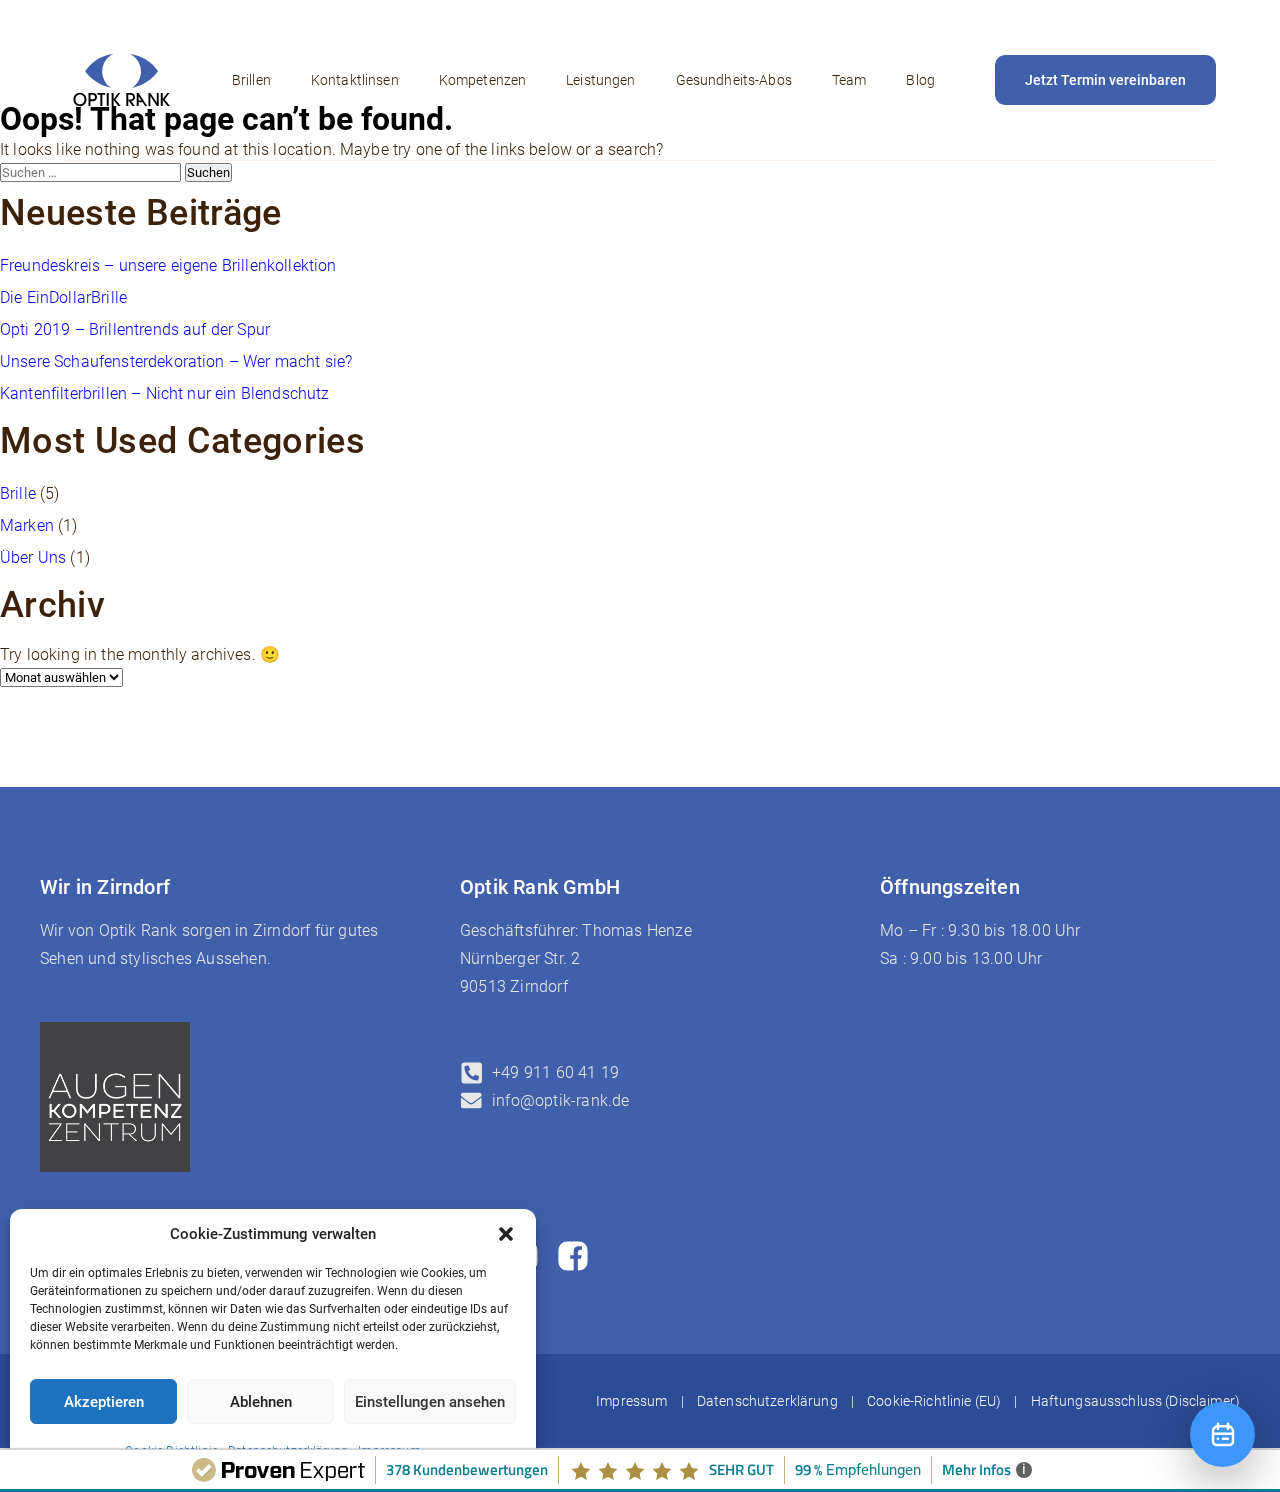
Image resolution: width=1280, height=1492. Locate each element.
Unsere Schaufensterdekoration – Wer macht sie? (176, 361)
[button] (506, 1234)
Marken (27, 525)
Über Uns (33, 557)
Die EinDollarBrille (63, 297)
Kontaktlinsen (355, 80)
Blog (920, 80)
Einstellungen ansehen (430, 1402)
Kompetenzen (483, 80)
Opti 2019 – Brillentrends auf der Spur (135, 329)
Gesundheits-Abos (734, 80)
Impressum (631, 1401)
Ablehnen (261, 1402)
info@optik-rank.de (561, 1100)
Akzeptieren (104, 1402)
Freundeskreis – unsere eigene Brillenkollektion (168, 265)
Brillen (251, 80)
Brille (18, 493)
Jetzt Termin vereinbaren (1105, 80)
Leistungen (600, 80)
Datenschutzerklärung (767, 1401)
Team (849, 80)
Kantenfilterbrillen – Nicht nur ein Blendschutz (165, 393)
